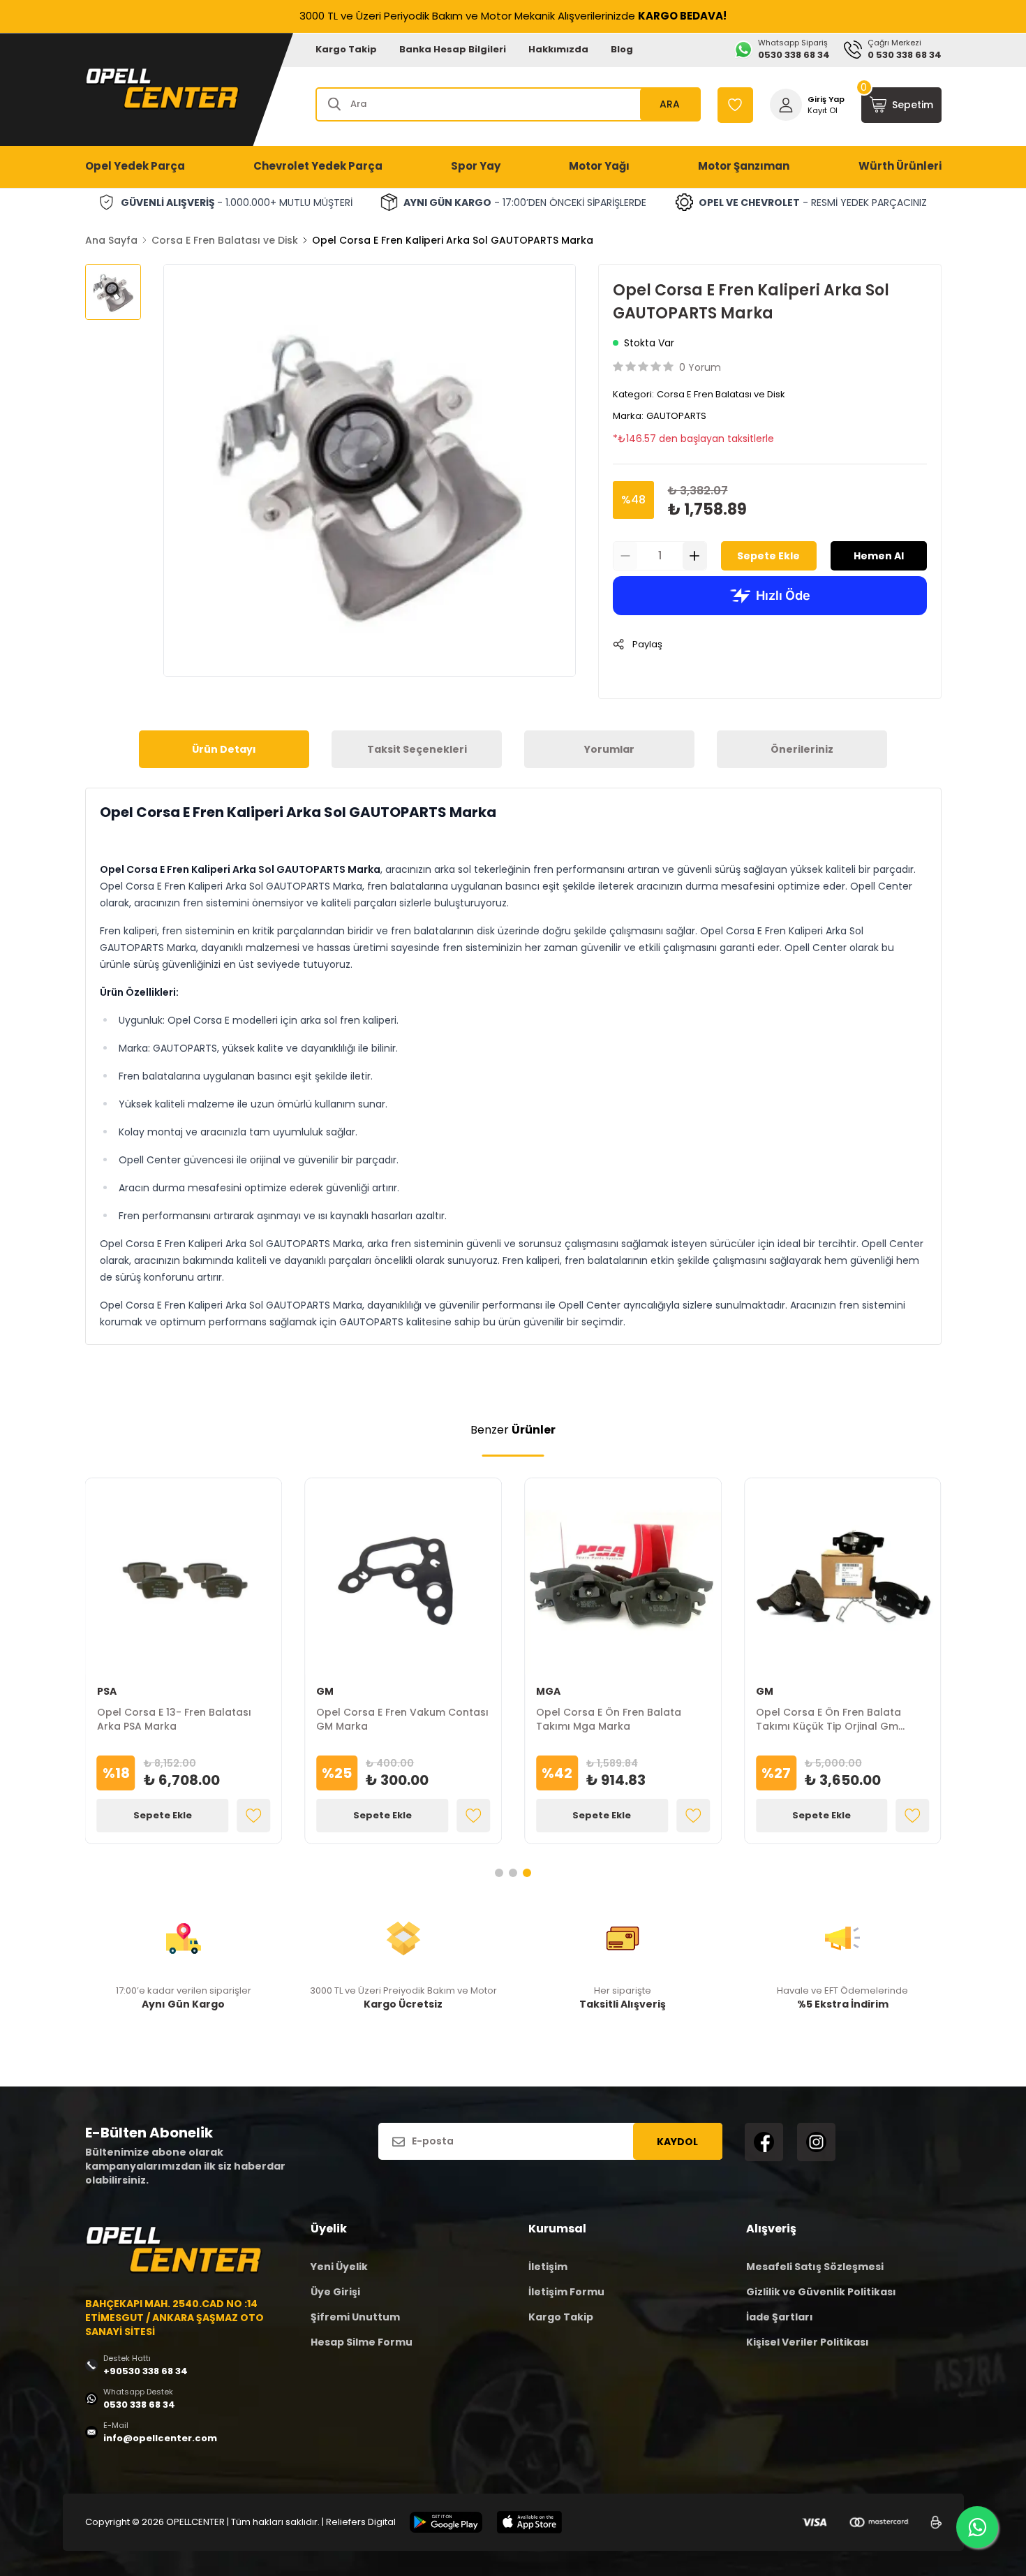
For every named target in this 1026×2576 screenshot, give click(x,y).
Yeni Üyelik (339, 2267)
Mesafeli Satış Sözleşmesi (815, 2267)
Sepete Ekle (768, 556)
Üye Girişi (335, 2292)
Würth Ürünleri (900, 166)
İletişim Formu (566, 2292)
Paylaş (647, 644)
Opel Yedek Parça (135, 166)
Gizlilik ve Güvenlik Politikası (821, 2292)
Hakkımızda (558, 49)
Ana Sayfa (111, 240)
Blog (622, 49)
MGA (548, 1691)
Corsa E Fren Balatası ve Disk (225, 240)
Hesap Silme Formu (362, 2342)
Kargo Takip (346, 49)
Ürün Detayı (224, 749)
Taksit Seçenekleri (417, 749)
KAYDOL (677, 2142)
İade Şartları (780, 2317)
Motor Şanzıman (744, 166)
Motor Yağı (599, 166)
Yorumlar (609, 749)
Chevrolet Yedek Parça (318, 166)
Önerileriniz (802, 749)
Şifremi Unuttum (355, 2317)
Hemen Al (879, 556)
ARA (670, 104)
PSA (107, 1691)
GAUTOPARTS (676, 416)
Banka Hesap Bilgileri (453, 49)
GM (325, 1691)
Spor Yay (476, 166)
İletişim (548, 2267)
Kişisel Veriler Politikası (808, 2342)
